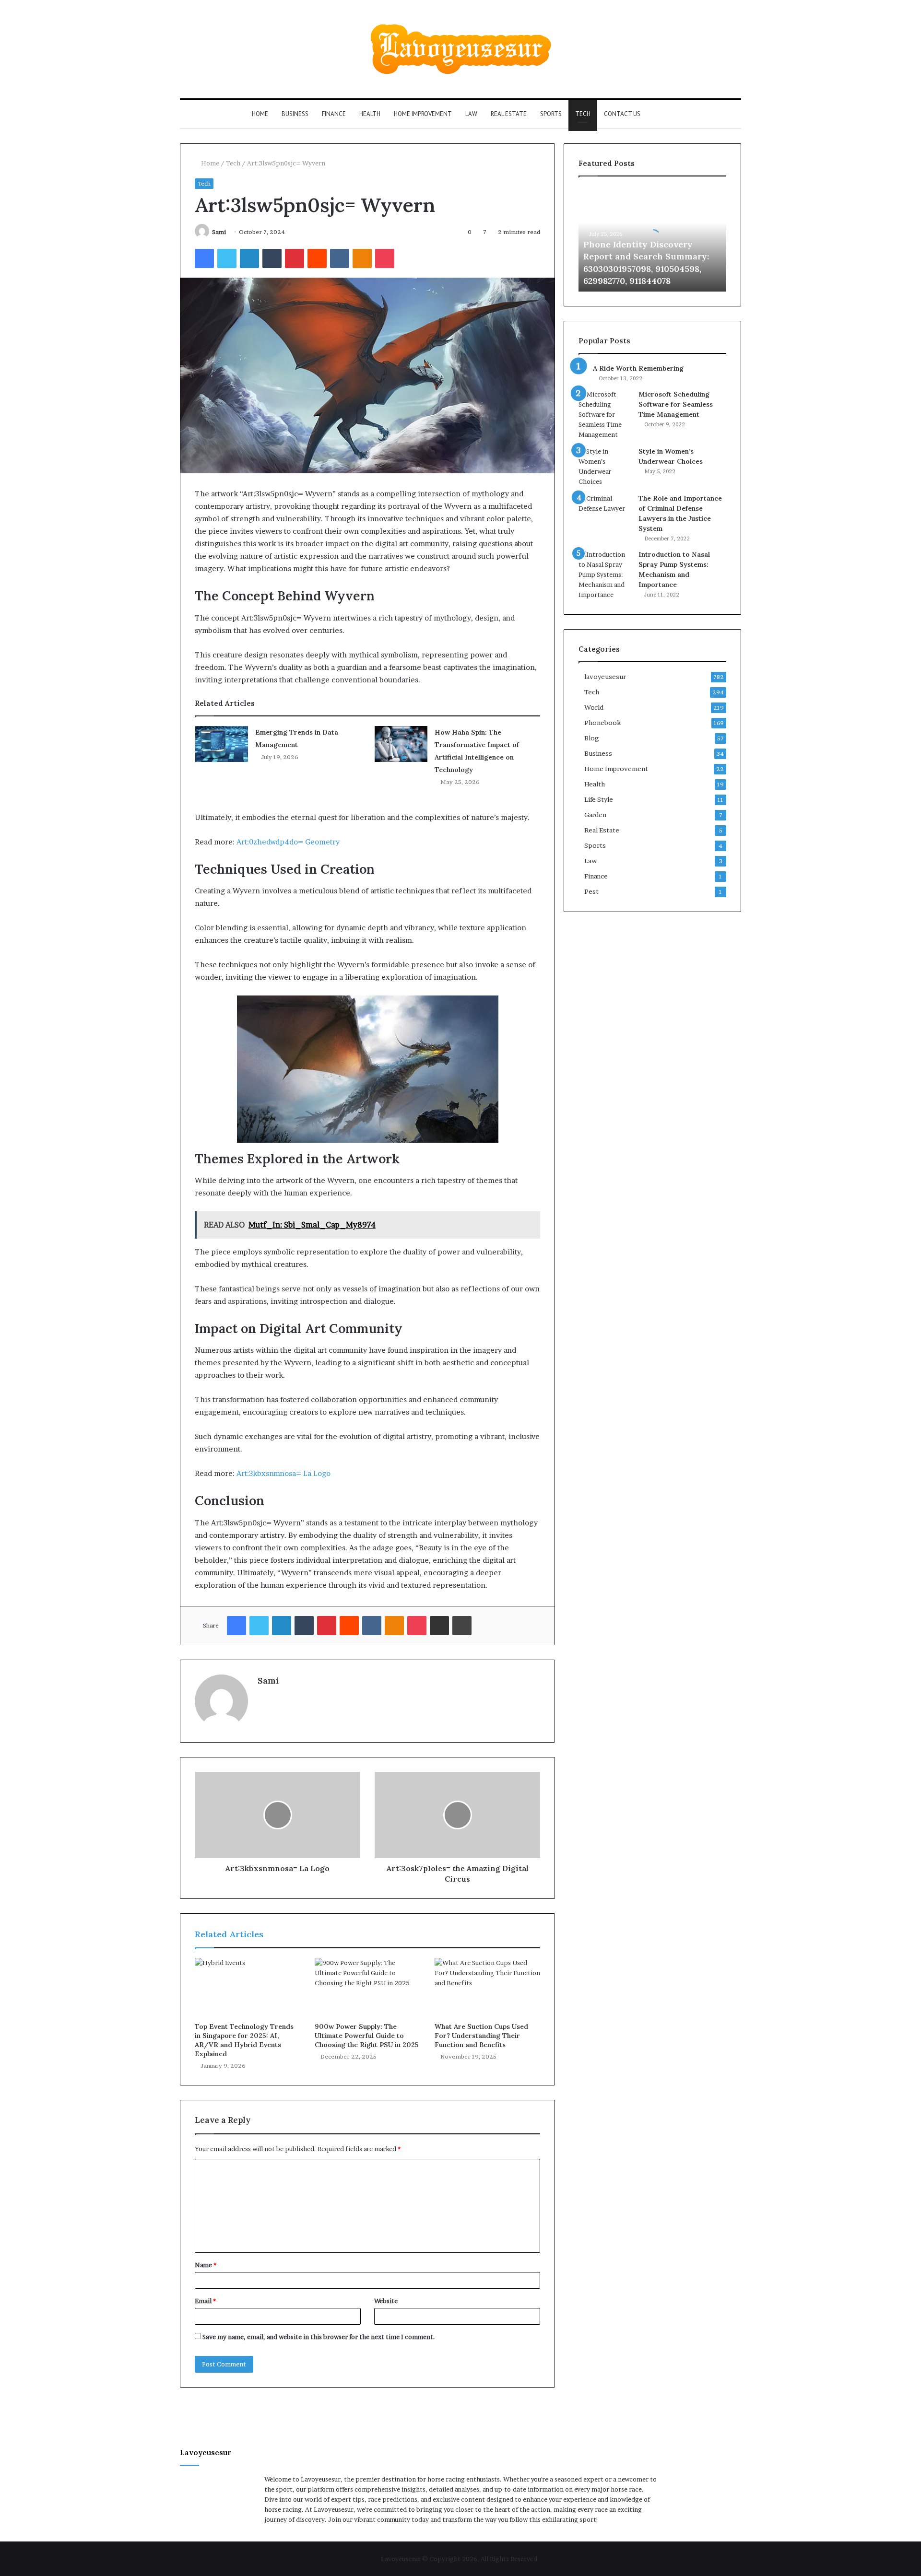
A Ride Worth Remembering (638, 368)
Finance (334, 114)
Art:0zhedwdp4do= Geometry (288, 842)
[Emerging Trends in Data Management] (222, 744)
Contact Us (622, 114)
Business (295, 114)
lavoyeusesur (605, 677)
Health (370, 114)
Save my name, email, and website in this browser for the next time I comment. (319, 2337)
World (594, 707)
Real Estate (509, 114)
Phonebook (602, 723)
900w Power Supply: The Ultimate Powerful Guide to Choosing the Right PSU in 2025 (367, 2036)
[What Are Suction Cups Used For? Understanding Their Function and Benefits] (487, 1988)
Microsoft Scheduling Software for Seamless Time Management (676, 404)
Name (206, 2265)
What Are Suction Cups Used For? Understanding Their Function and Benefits (481, 2036)
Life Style (599, 799)
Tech (583, 114)
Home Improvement (423, 114)
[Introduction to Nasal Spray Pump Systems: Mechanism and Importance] (605, 575)
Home (260, 114)
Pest (591, 891)
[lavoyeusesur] (461, 49)
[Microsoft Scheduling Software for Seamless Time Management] (605, 415)
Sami (219, 232)
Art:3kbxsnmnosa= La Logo (283, 1473)
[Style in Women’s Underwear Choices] (605, 467)
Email (205, 2301)
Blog (592, 738)
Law (471, 114)
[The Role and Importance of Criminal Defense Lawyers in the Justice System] (605, 511)
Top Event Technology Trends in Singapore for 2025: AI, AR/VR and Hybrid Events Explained (244, 2040)
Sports (551, 114)
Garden (595, 815)
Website (386, 2301)
